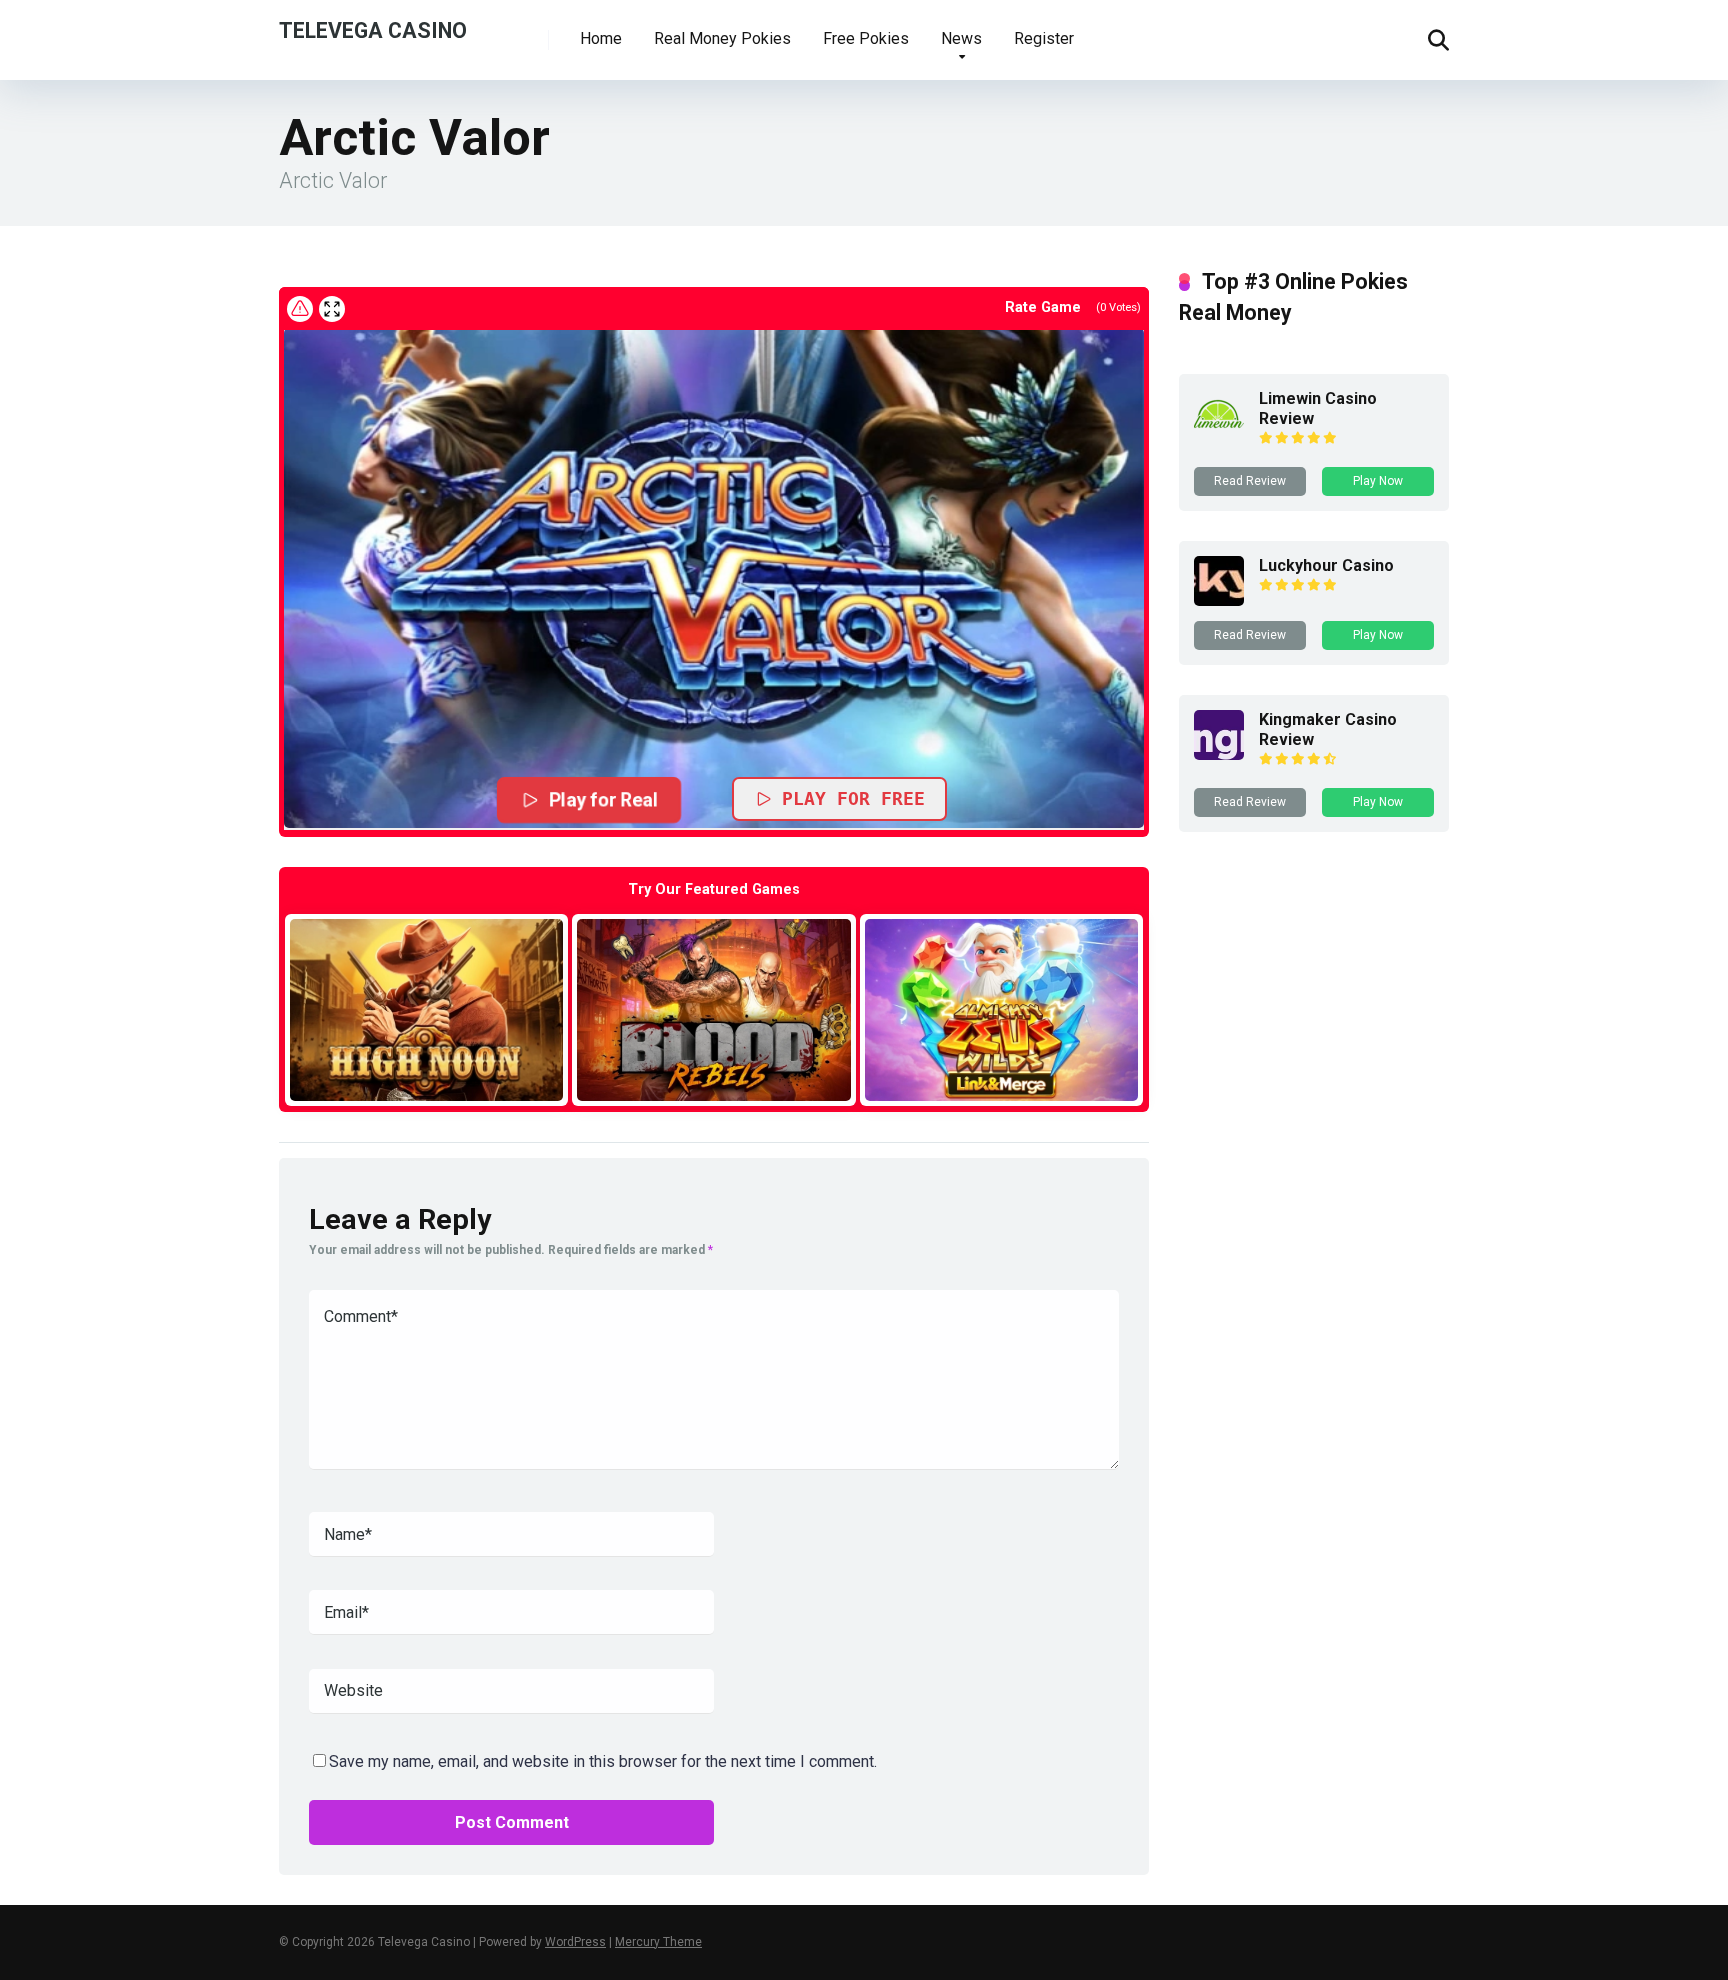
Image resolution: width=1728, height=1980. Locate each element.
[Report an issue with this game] (300, 309)
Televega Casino (373, 29)
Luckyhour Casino (1326, 565)
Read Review (1250, 481)
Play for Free (853, 798)
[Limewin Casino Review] (1219, 433)
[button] (714, 578)
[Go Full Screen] (332, 309)
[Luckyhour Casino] (1219, 600)
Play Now (1378, 481)
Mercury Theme (658, 1942)
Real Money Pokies (722, 38)
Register (1044, 38)
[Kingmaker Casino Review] (1219, 754)
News (961, 38)
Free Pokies (866, 38)
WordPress (575, 1942)
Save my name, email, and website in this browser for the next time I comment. (603, 1761)
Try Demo (427, 1009)
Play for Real (604, 799)
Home (601, 38)
